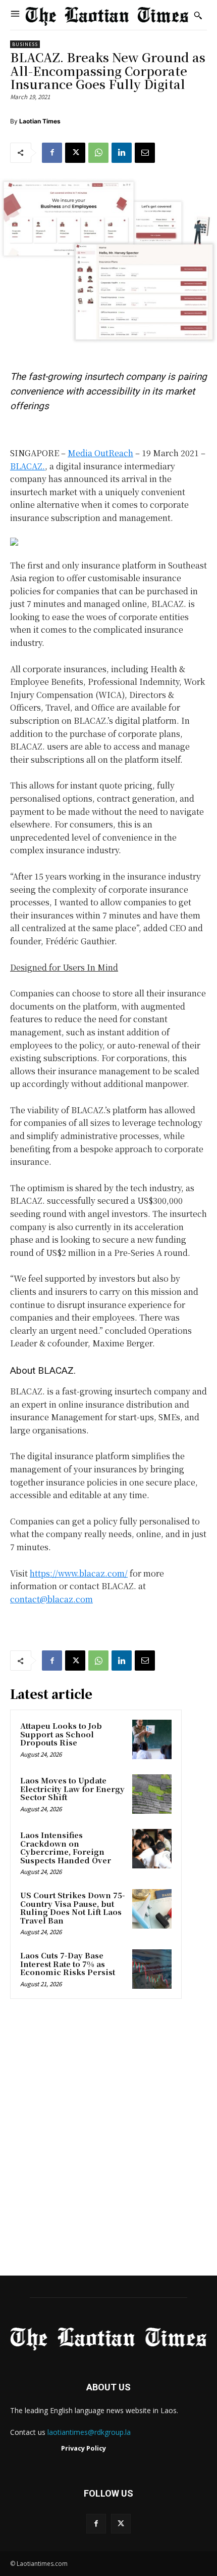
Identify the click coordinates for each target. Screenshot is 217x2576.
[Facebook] (52, 153)
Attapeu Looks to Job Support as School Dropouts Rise (61, 1734)
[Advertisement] (108, 2141)
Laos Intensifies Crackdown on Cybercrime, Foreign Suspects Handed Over (66, 1847)
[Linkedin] (122, 153)
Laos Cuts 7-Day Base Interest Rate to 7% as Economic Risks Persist (68, 1963)
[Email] (145, 153)
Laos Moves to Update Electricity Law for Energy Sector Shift (72, 1788)
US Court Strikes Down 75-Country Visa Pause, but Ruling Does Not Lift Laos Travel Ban (73, 1908)
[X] (75, 153)
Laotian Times (40, 121)
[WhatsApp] (98, 153)
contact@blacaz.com (51, 1599)
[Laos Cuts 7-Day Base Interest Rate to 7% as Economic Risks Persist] (152, 1969)
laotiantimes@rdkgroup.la (89, 2432)
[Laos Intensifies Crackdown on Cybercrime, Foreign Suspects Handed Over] (152, 1849)
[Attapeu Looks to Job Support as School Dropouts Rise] (152, 1739)
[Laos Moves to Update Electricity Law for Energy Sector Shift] (152, 1794)
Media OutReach (100, 453)
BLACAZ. (28, 466)
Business (25, 44)
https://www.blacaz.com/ (79, 1573)
